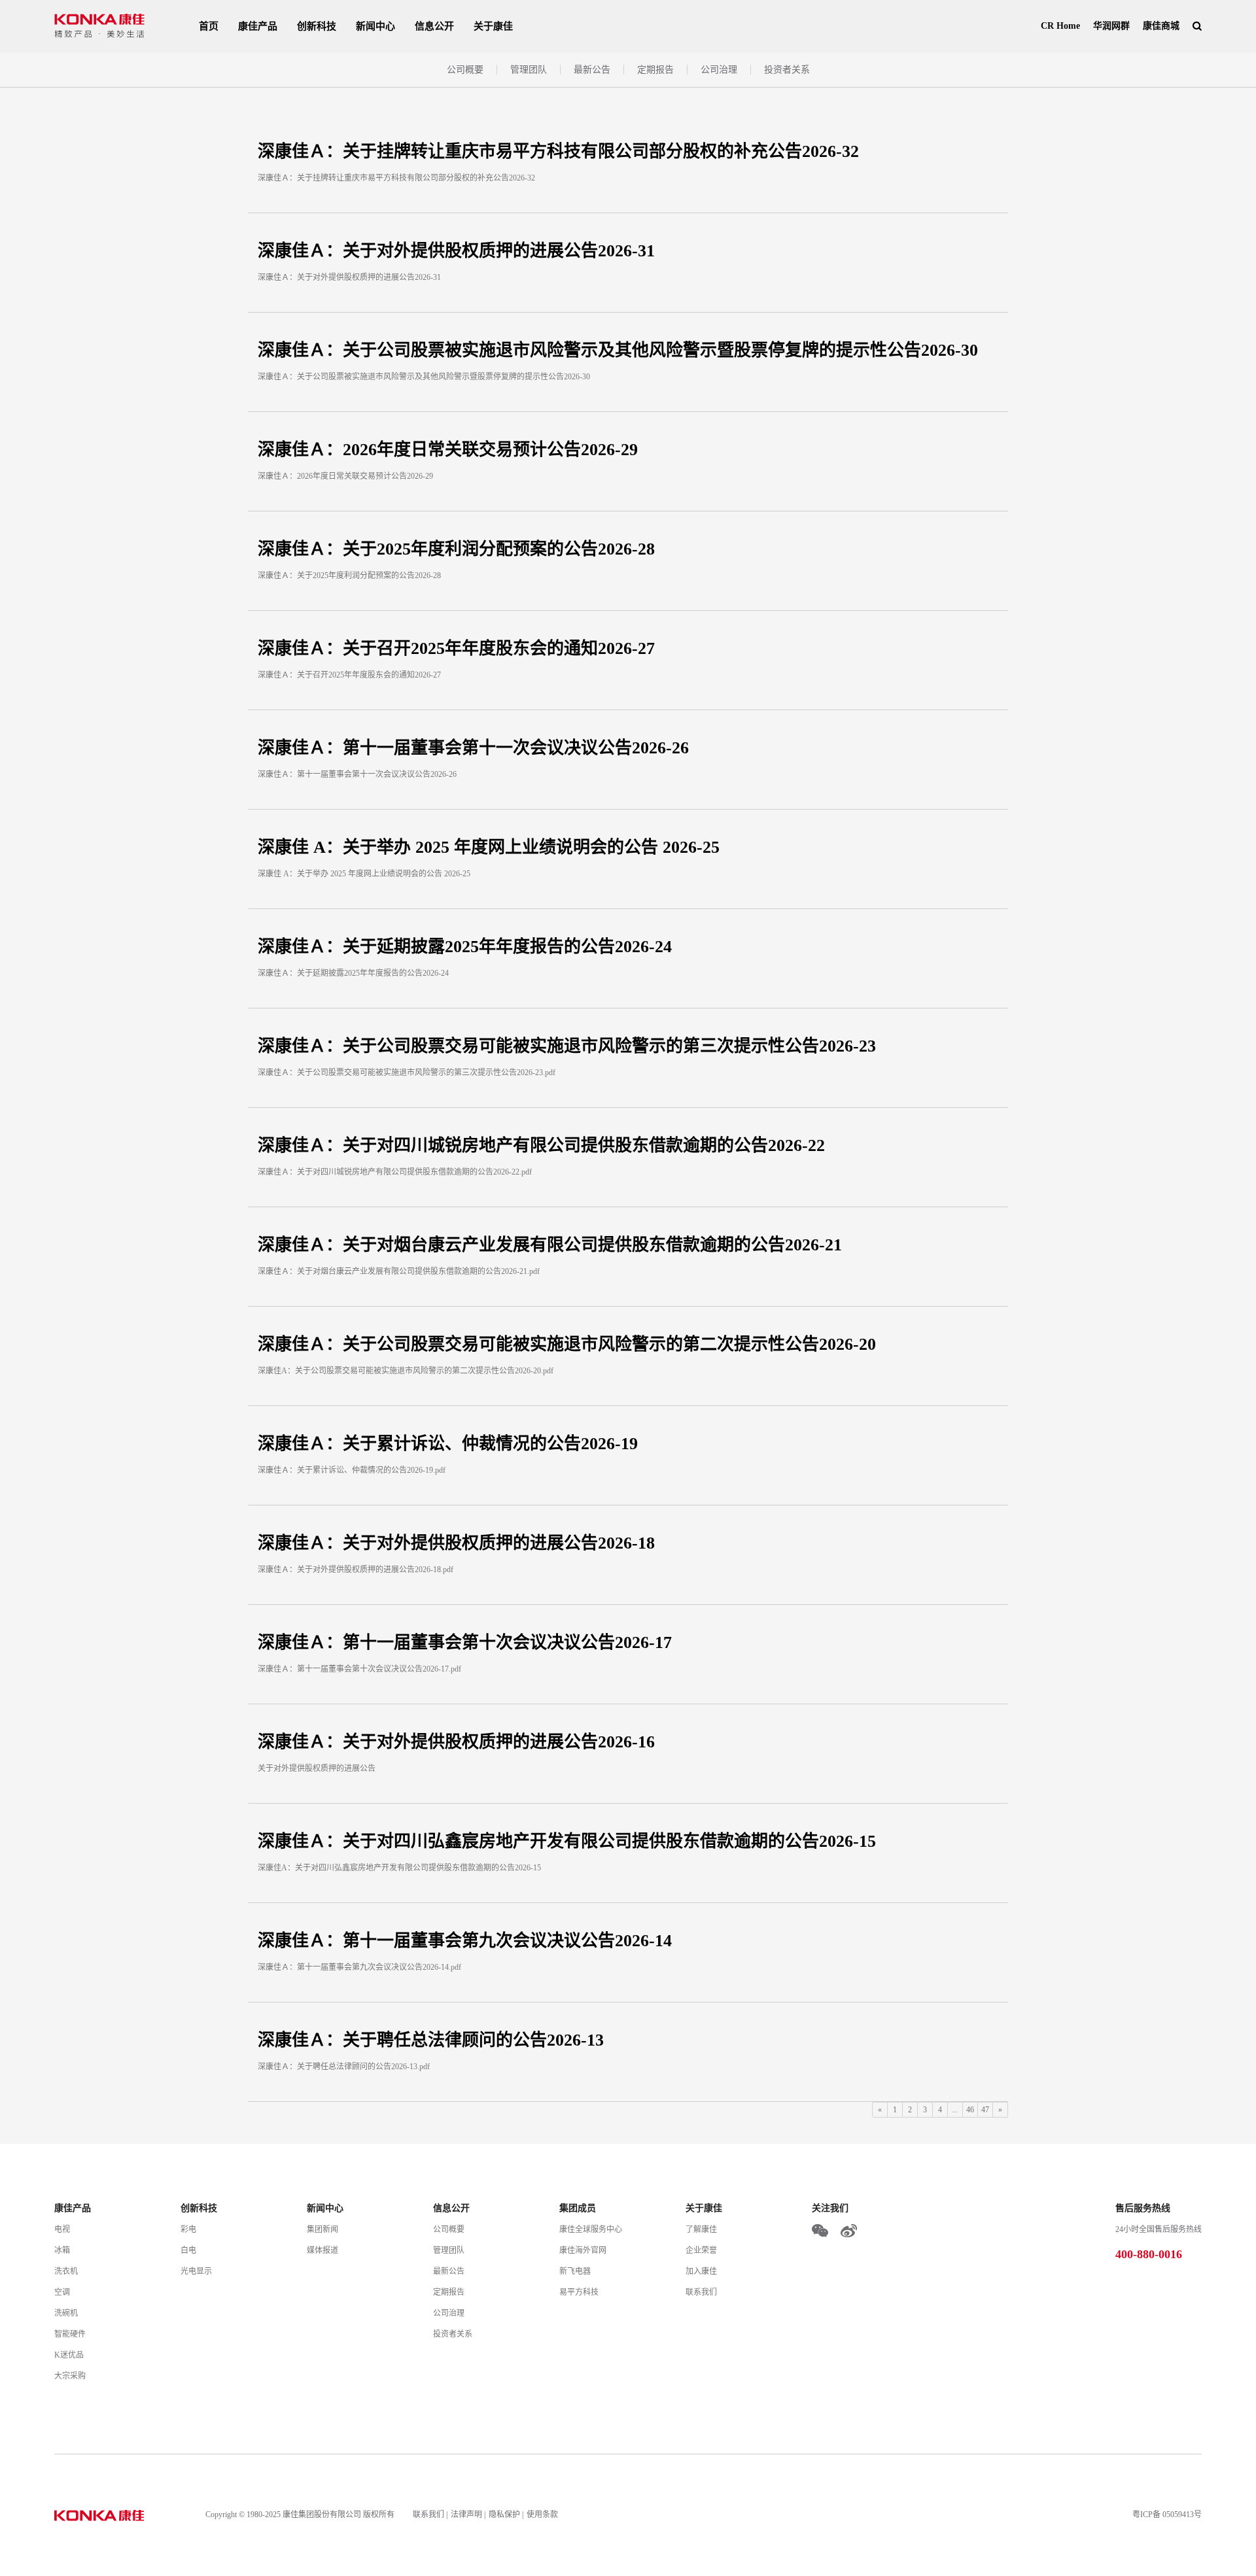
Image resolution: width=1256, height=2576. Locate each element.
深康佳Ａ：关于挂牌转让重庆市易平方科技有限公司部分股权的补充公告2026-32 (558, 151)
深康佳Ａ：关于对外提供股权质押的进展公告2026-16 (456, 1742)
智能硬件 (70, 2334)
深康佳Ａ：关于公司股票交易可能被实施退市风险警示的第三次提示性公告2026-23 (567, 1046)
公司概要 (465, 70)
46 (970, 2110)
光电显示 (196, 2271)
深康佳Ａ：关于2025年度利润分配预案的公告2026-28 (456, 549)
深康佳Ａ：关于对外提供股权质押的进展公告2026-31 (456, 251)
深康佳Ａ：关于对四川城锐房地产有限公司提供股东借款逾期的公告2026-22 (541, 1145)
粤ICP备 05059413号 (1167, 2515)
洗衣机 (66, 2271)
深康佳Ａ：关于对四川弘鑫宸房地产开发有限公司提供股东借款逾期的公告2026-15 (567, 1841)
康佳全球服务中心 (591, 2229)
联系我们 (701, 2292)
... (955, 2110)
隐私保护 (504, 2515)
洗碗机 (66, 2313)
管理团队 (529, 70)
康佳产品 (258, 26)
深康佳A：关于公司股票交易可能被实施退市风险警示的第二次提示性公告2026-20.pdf (406, 1371)
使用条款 (542, 2515)
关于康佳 (493, 26)
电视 (62, 2229)
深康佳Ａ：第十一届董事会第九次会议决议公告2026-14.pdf (359, 1967)
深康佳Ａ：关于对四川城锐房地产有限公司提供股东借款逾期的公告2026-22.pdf (395, 1172)
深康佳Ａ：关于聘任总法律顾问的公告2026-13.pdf (344, 2067)
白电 (188, 2250)
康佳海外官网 (583, 2250)
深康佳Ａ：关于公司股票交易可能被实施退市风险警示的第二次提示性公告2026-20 (567, 1344)
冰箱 (62, 2250)
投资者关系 (787, 70)
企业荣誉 (701, 2250)
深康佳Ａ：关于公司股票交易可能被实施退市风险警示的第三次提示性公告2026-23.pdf (407, 1073)
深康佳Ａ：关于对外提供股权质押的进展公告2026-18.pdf (356, 1570)
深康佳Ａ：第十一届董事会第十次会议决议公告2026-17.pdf (359, 1669)
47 (985, 2110)
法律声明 (466, 2515)
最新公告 (592, 70)
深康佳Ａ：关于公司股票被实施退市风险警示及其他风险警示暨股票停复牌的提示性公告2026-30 (618, 350)
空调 (62, 2292)
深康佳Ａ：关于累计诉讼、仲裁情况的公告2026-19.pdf (352, 1470)
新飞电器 (575, 2271)
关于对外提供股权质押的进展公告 (317, 1768)
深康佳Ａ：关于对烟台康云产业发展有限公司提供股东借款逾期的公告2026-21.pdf (399, 1271)
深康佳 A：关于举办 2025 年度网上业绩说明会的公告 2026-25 (489, 847)
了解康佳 (701, 2229)
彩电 (188, 2229)
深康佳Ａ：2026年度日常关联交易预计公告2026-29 (448, 450)
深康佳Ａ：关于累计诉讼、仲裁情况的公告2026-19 (448, 1444)
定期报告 (655, 70)
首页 (209, 26)
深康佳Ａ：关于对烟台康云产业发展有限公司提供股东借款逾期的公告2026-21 (550, 1245)
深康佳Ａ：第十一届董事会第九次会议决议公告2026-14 (465, 1941)
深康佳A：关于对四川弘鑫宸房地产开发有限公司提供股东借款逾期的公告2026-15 (399, 1868)
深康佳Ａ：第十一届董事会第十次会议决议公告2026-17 (465, 1642)
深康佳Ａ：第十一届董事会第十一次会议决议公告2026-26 (473, 748)
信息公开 (434, 26)
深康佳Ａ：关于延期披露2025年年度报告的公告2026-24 (465, 947)
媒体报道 (323, 2250)
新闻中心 (375, 26)
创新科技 (317, 26)
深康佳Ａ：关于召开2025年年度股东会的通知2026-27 (456, 648)
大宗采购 (70, 2376)
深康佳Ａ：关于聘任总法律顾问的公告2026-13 (431, 2040)
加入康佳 (701, 2271)
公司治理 (719, 70)
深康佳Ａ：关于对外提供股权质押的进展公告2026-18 (456, 1543)
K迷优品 (69, 2355)
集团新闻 (323, 2229)
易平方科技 (579, 2292)
